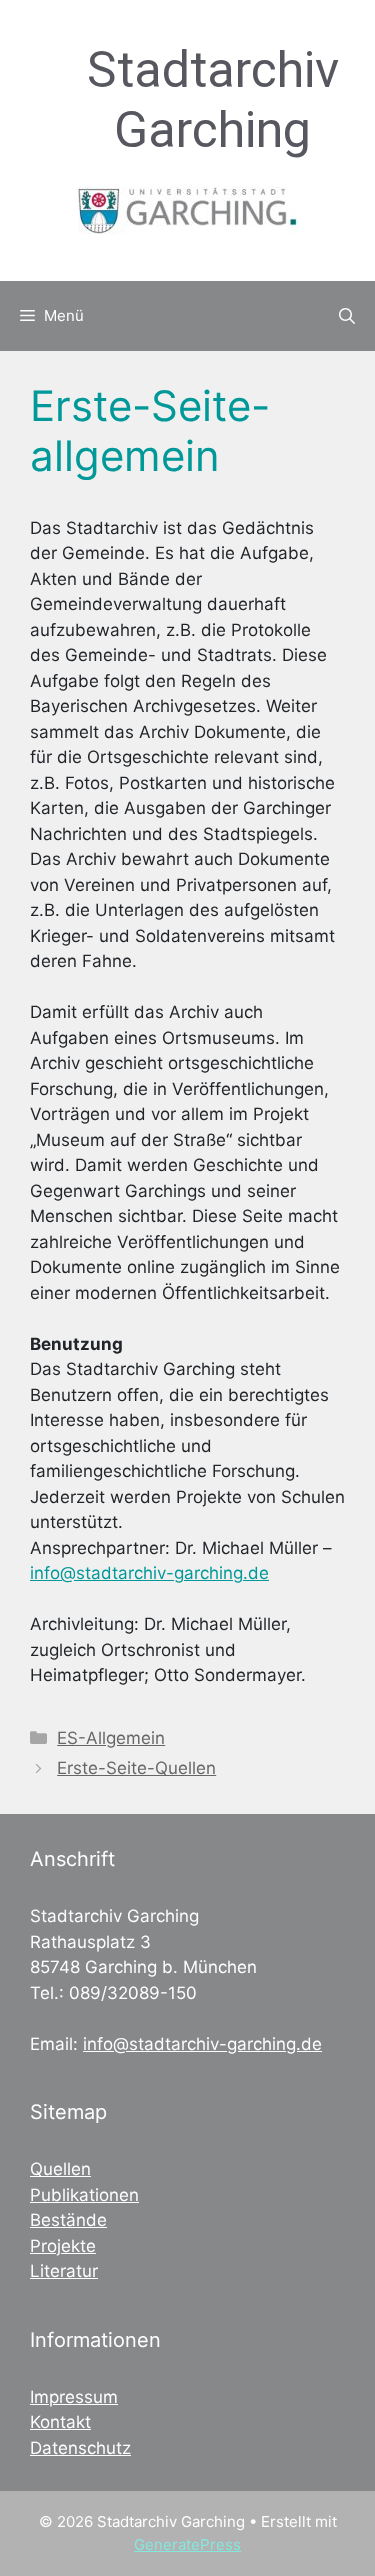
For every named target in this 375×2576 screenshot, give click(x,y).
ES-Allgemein (111, 1738)
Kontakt (60, 2422)
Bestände (68, 2220)
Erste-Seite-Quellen (136, 1768)
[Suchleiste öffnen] (347, 316)
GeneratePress (187, 2544)
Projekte (63, 2246)
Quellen (60, 2169)
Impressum (74, 2397)
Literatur (64, 2271)
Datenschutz (80, 2448)
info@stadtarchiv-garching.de (149, 1573)
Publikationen (84, 2195)
